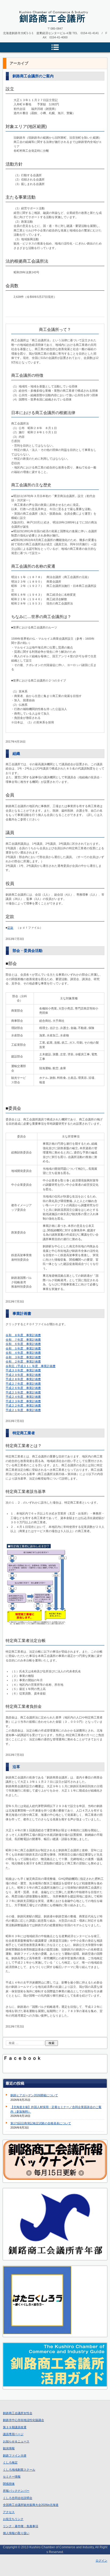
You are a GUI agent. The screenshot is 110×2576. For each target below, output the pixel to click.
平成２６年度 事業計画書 (23, 1388)
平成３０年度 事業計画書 (23, 1370)
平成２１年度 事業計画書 (23, 1410)
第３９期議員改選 (15, 2427)
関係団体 (9, 2484)
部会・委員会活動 (27, 951)
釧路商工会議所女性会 (18, 2413)
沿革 (16, 1767)
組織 (16, 754)
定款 (10, 928)
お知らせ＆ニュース (16, 2441)
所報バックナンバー (16, 2491)
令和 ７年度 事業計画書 (23, 1340)
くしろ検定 (10, 2462)
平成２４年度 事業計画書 (23, 1397)
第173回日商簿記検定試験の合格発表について (41, 2123)
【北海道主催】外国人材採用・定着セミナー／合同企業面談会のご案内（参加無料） (56, 2109)
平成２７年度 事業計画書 (23, 1384)
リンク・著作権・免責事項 (21, 2526)
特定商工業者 (24, 1433)
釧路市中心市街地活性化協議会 (23, 2420)
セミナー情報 (12, 2477)
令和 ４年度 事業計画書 (23, 1353)
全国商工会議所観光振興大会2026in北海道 (31, 2505)
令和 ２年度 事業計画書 (23, 1361)
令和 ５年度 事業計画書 (23, 1348)
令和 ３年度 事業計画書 (23, 1357)
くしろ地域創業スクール (19, 2470)
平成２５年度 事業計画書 (23, 1392)
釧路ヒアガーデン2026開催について (34, 2095)
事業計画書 (22, 1313)
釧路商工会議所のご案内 (33, 76)
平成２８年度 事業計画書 (23, 1379)
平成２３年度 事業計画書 (23, 1401)
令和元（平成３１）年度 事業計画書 (31, 1366)
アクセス (9, 2512)
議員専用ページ (13, 2434)
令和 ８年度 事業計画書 (23, 1335)
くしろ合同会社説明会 (18, 2498)
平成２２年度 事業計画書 (23, 1405)
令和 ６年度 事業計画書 (23, 1344)
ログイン (101, 2561)
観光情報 (9, 2448)
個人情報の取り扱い (16, 2533)
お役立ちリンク (13, 2519)
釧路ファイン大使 (15, 2455)
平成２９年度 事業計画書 (23, 1375)
